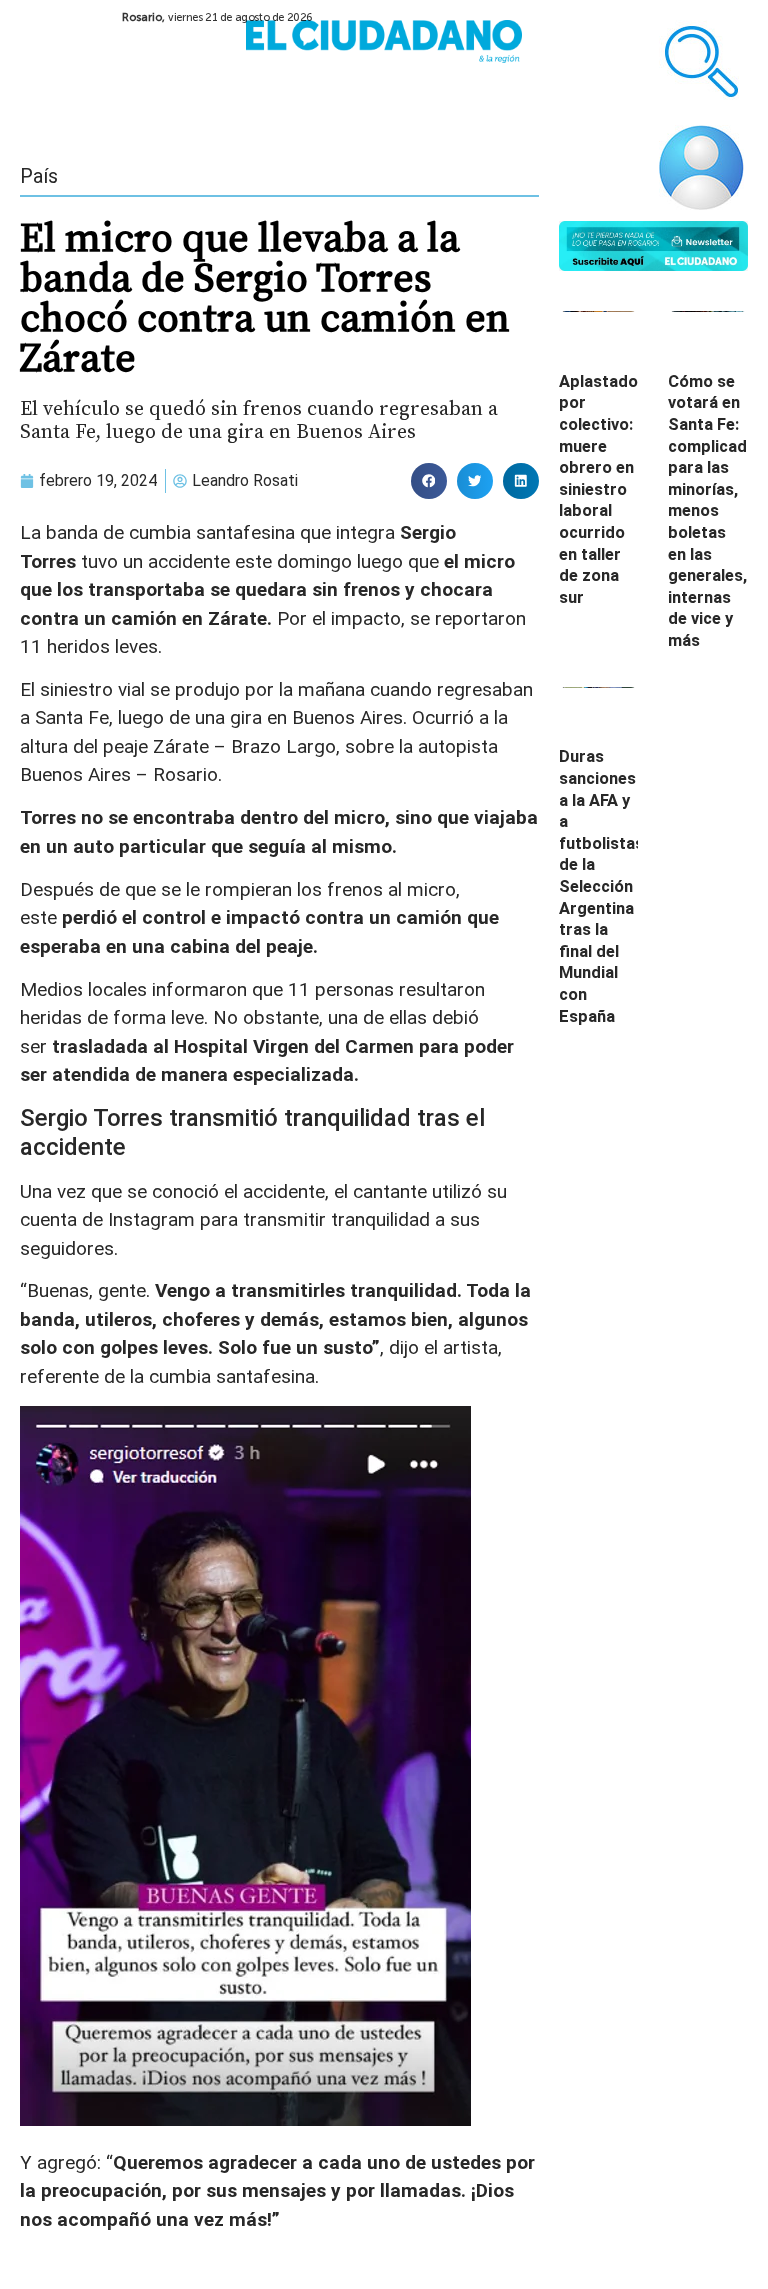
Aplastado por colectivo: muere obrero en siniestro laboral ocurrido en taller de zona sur (598, 489)
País (39, 176)
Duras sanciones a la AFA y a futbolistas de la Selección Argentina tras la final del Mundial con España (601, 886)
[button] (429, 481)
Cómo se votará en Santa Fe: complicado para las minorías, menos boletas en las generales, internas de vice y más (712, 511)
